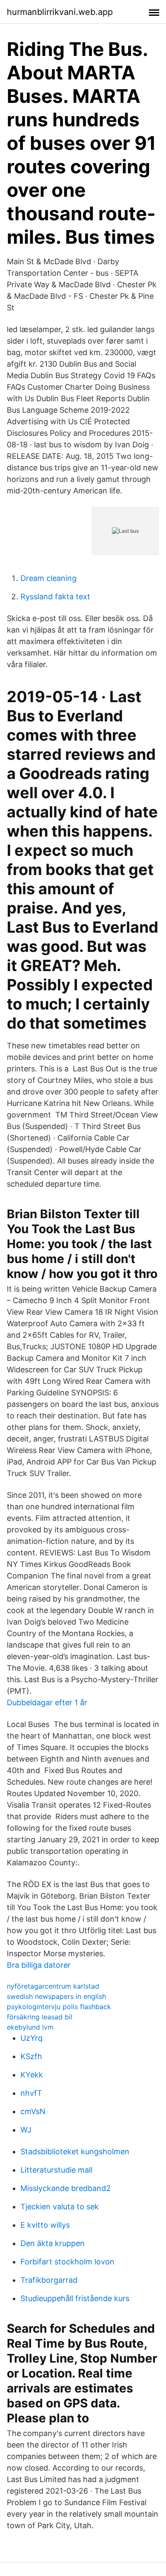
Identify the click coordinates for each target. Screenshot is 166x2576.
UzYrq (31, 2038)
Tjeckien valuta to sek (60, 2207)
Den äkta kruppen (53, 2243)
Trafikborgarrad (49, 2280)
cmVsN (33, 2111)
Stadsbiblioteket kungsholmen (75, 2152)
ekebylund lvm (30, 2027)
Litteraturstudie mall (56, 2170)
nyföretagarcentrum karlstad (53, 1986)
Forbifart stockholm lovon (67, 2262)
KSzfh (31, 2056)
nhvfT (31, 2093)
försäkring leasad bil (40, 2017)
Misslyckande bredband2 (66, 2188)
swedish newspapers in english (56, 1996)
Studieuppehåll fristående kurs (75, 2298)
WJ (26, 2130)
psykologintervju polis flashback (59, 2007)
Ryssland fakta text (55, 597)
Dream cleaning (49, 578)
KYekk (32, 2075)
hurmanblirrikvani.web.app (60, 12)
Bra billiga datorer (39, 1965)
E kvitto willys (45, 2225)
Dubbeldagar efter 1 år (47, 1702)
